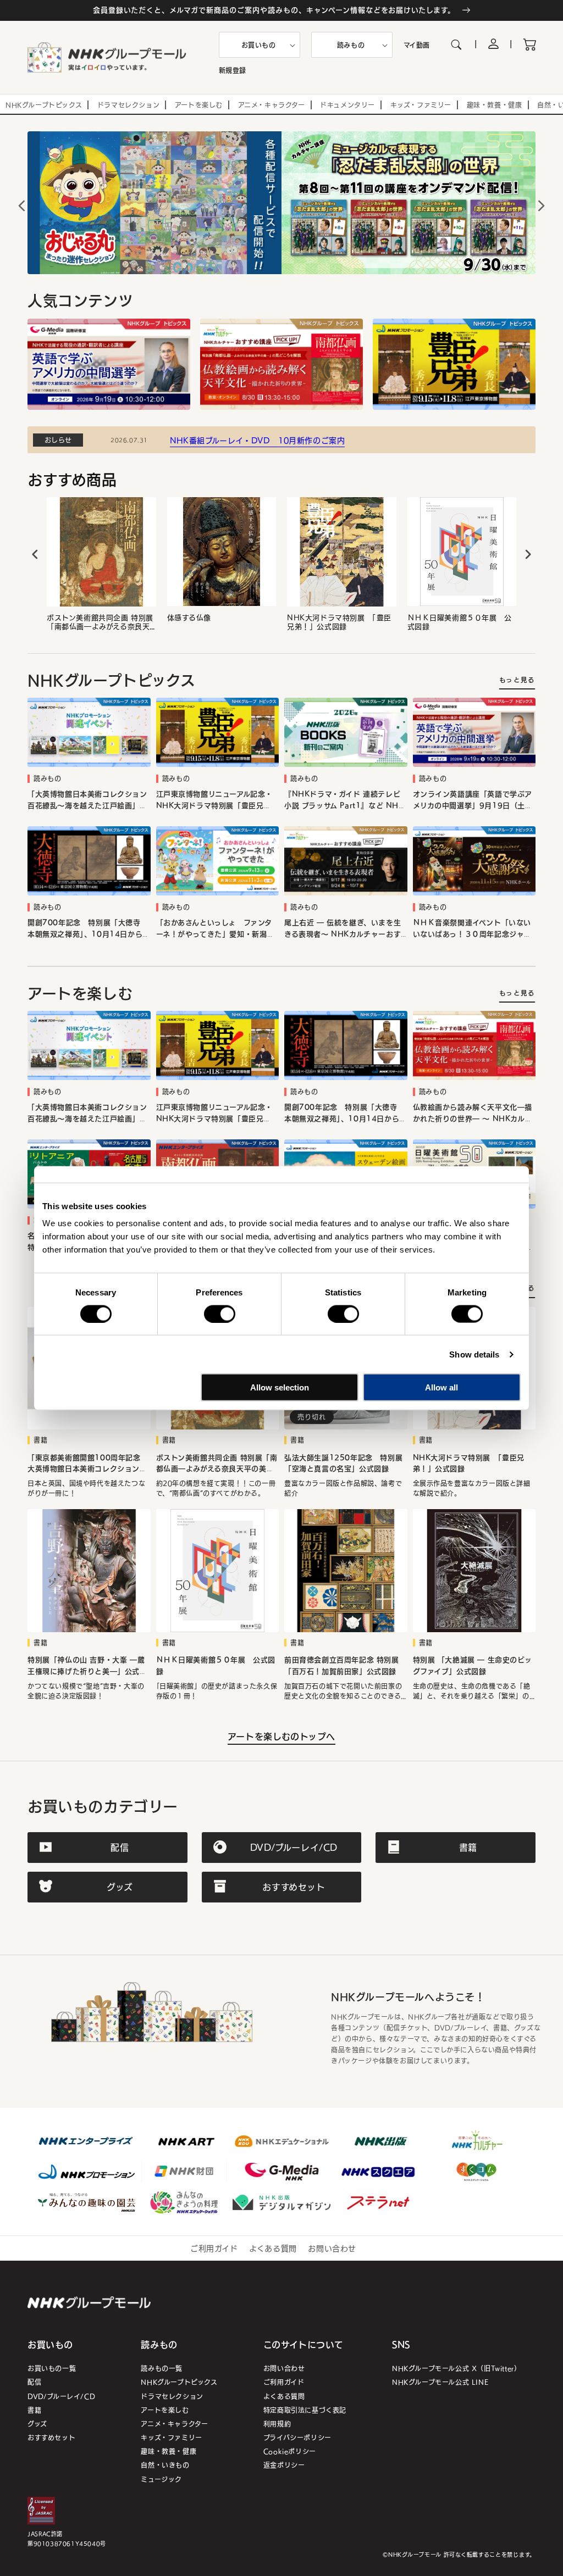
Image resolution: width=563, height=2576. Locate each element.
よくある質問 (273, 2248)
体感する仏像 (189, 618)
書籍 (34, 2410)
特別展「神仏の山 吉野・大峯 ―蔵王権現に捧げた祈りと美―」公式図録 (87, 1666)
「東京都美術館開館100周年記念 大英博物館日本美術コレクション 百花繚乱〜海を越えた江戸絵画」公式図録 (88, 1464)
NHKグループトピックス (179, 2382)
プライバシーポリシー (297, 2437)
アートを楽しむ (165, 2410)
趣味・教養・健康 (169, 2451)
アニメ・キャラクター (174, 2424)
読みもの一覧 (162, 2368)
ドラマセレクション (172, 2396)
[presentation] (35, 555)
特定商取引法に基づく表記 (305, 2410)
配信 (34, 2382)
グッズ (37, 2424)
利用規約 (277, 2424)
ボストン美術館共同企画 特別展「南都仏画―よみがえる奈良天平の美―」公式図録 (100, 622)
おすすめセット (51, 2437)
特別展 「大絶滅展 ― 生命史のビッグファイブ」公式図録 (473, 1666)
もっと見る (517, 680)
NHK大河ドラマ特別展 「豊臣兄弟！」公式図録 (339, 622)
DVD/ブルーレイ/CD (61, 2396)
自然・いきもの (165, 2465)
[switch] (220, 1314)
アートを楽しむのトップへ (281, 1736)
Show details (474, 1354)
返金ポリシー (284, 2465)
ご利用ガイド (214, 2248)
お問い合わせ (332, 2248)
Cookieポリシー (290, 2451)
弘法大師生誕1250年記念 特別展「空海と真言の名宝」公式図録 (343, 1464)
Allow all (441, 1387)
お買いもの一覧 (52, 2368)
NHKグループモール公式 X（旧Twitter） (456, 2368)
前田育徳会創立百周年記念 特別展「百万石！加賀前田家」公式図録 (342, 1666)
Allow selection (280, 1387)
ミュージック (161, 2479)
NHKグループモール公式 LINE (440, 2382)
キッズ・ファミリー (171, 2437)
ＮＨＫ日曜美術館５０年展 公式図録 (460, 622)
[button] (260, 45)
